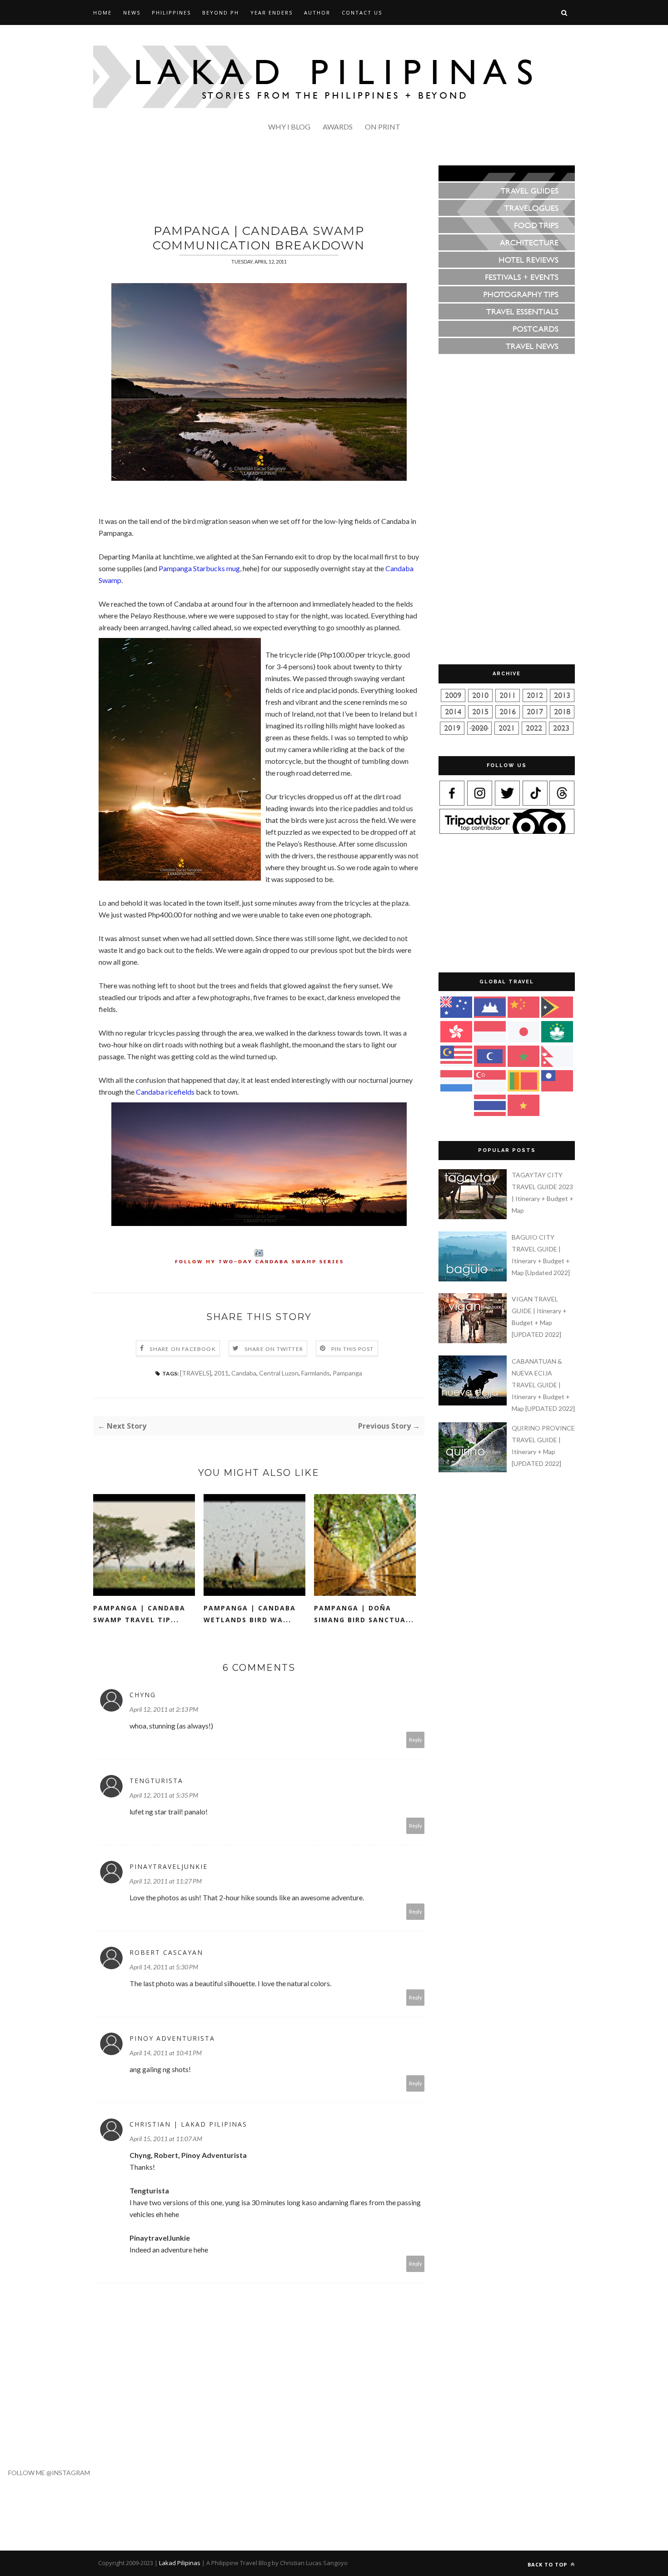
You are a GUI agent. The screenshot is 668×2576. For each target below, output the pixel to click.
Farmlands (316, 1373)
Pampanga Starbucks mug (199, 568)
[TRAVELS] (196, 1373)
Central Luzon (279, 1373)
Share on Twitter (274, 1349)
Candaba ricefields (165, 1092)
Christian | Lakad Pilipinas (188, 2124)
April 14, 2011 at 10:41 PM (166, 2053)
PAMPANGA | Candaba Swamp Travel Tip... (139, 1614)
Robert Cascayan (166, 1952)
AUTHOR (317, 12)
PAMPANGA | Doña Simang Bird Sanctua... (364, 1614)
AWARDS (338, 127)
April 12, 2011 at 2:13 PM (164, 1709)
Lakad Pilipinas (180, 2563)
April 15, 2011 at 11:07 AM (166, 2139)
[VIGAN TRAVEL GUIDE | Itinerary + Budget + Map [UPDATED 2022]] (474, 1341)
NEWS (132, 12)
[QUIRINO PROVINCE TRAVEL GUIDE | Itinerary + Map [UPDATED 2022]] (474, 1470)
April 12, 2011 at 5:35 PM (164, 1795)
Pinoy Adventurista (172, 2038)
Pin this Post (353, 1349)
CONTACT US (362, 12)
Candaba (244, 1373)
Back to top (548, 2564)
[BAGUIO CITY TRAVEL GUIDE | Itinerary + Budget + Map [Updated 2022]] (474, 1279)
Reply (416, 1740)
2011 (221, 1373)
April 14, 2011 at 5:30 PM (164, 1967)
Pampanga (347, 1373)
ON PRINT (383, 127)
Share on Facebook (182, 1349)
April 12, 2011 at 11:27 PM (166, 1881)
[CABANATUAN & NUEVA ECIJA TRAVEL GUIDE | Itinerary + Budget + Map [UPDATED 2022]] (474, 1403)
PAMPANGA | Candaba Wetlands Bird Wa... (250, 1614)
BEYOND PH (221, 12)
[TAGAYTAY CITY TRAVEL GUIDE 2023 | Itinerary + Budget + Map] (474, 1217)
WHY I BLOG (289, 127)
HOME (102, 12)
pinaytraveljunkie (169, 1866)
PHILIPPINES (171, 12)
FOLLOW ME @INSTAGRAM (45, 2473)
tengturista (156, 1781)
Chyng (143, 1695)
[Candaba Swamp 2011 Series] (259, 1256)
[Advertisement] (259, 186)
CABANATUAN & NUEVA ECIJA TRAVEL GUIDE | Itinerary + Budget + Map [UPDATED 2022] (543, 1385)
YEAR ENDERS (272, 12)
